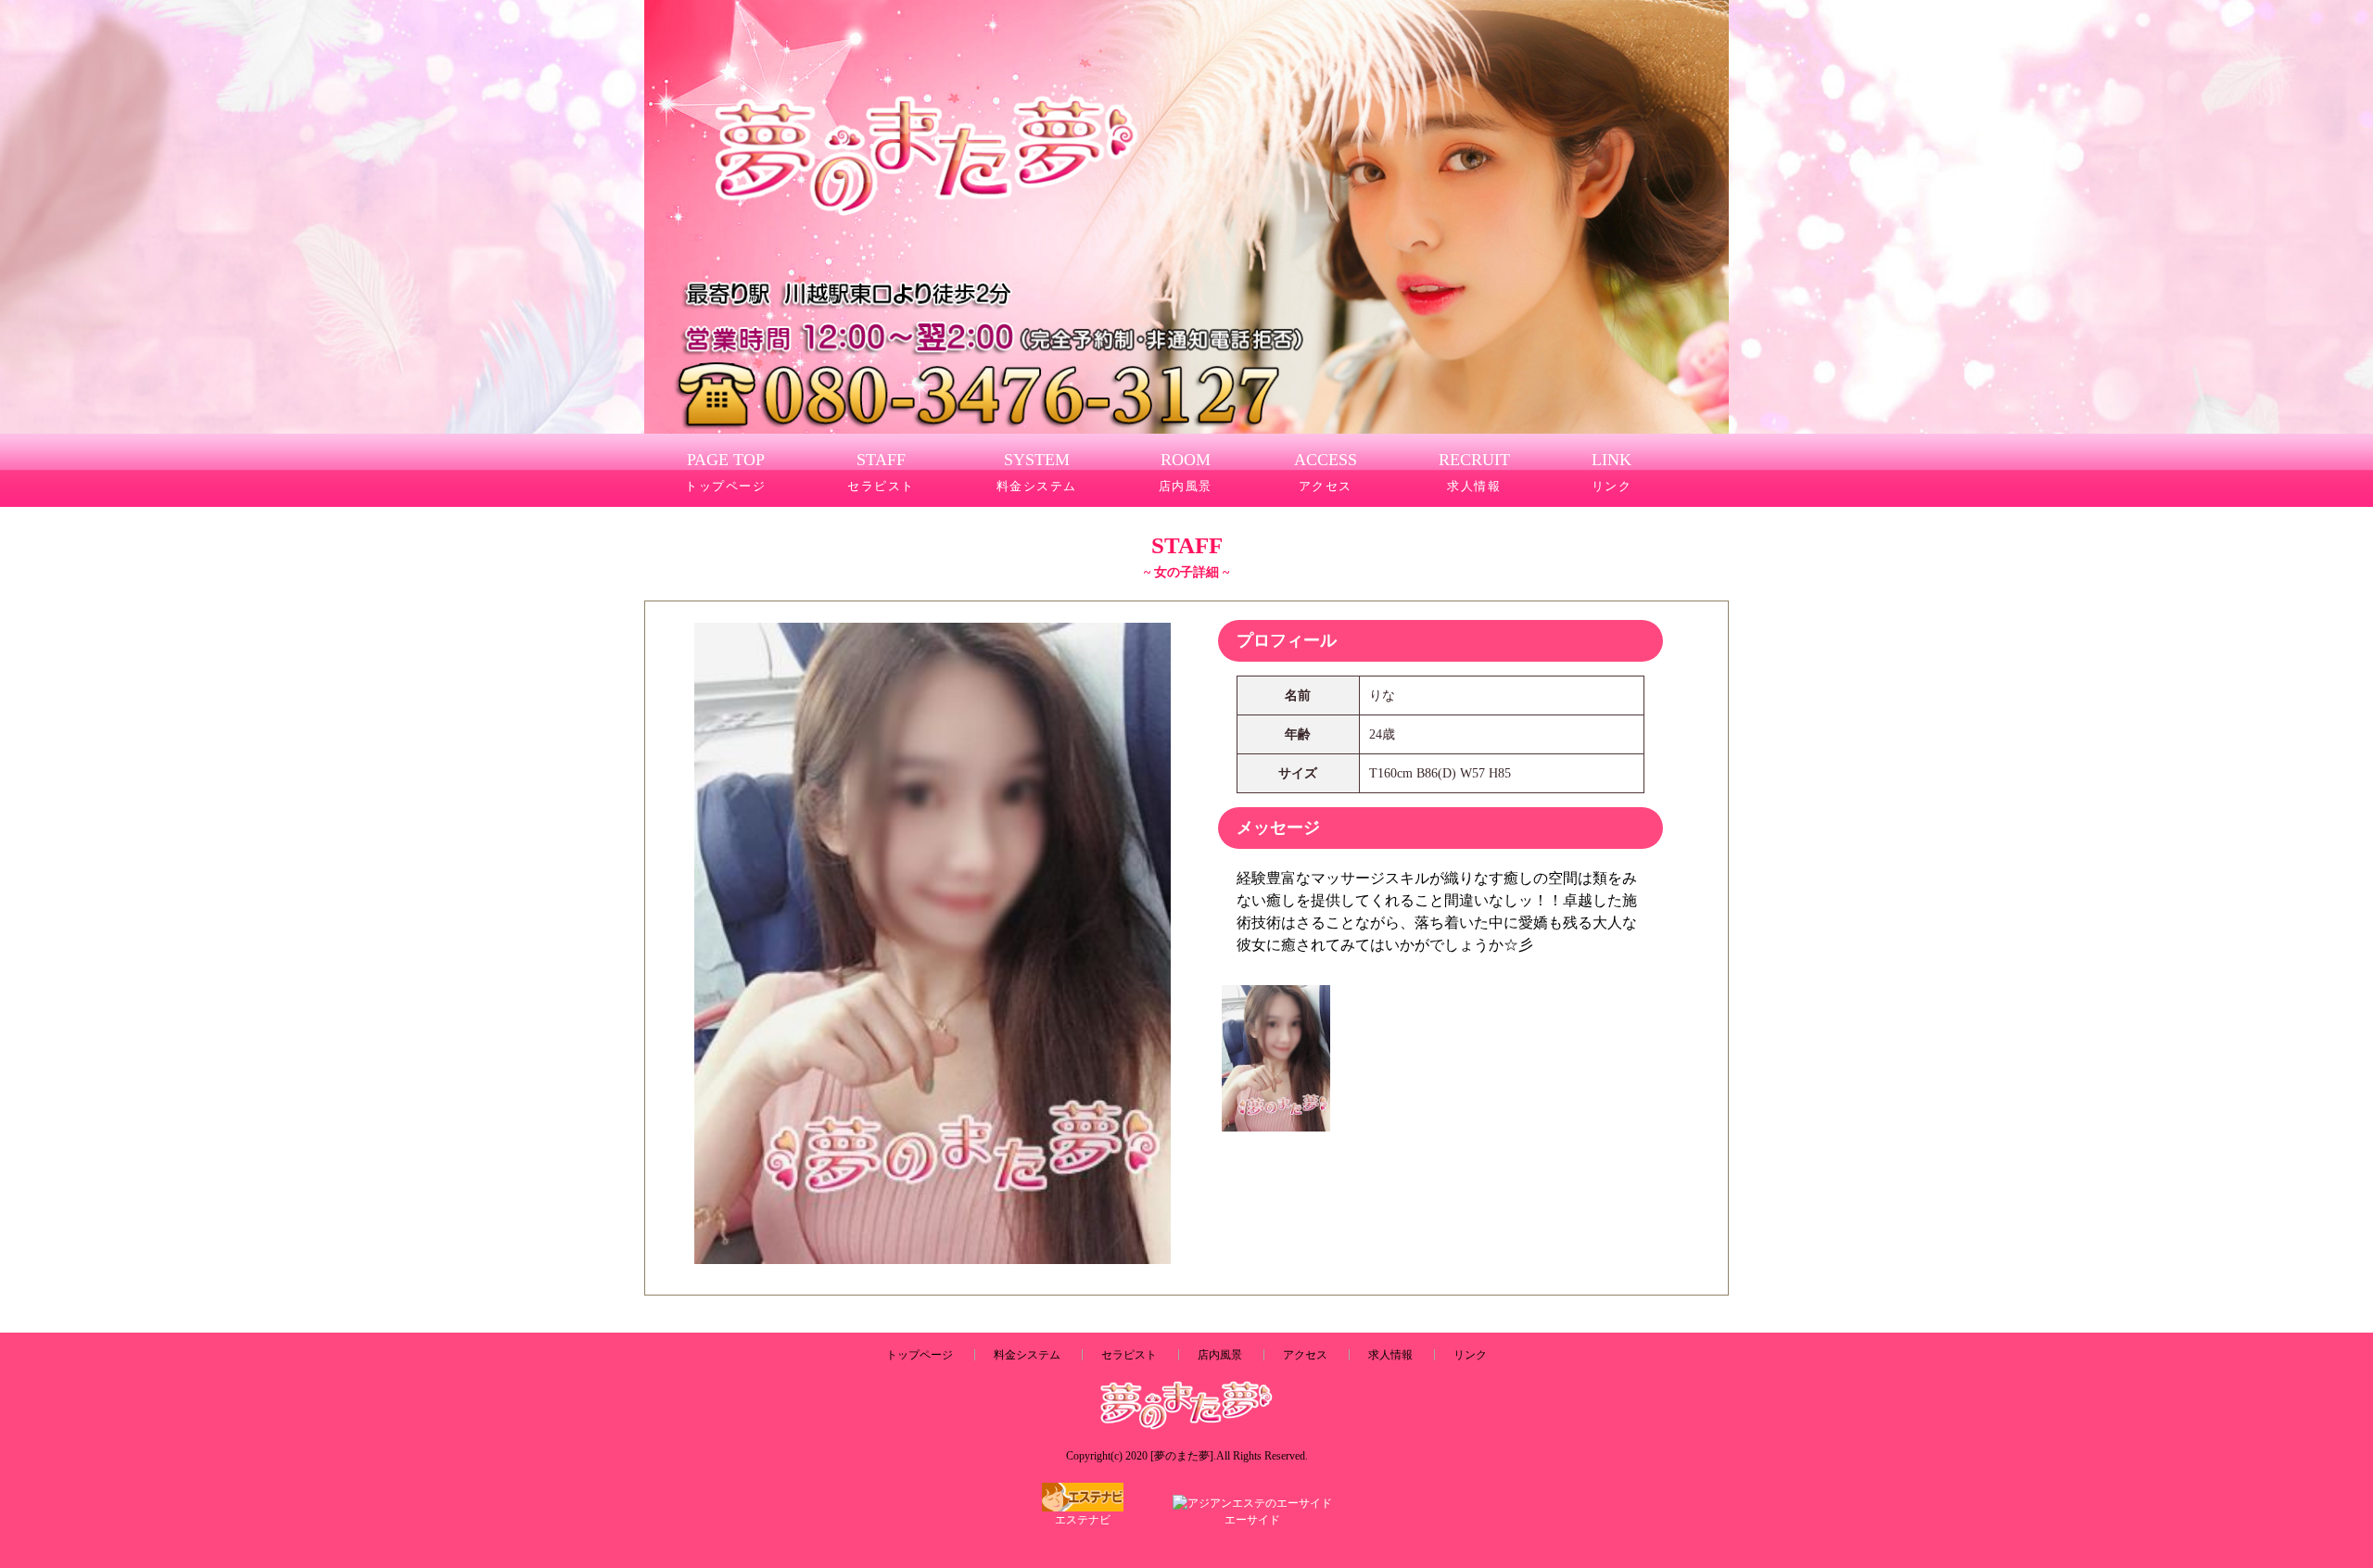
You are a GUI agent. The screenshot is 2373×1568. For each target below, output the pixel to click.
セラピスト (1129, 1355)
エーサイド (1252, 1520)
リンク (1470, 1355)
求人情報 (1390, 1355)
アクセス (1305, 1355)
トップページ (920, 1355)
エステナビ (1083, 1520)
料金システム (1027, 1355)
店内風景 (1220, 1355)
